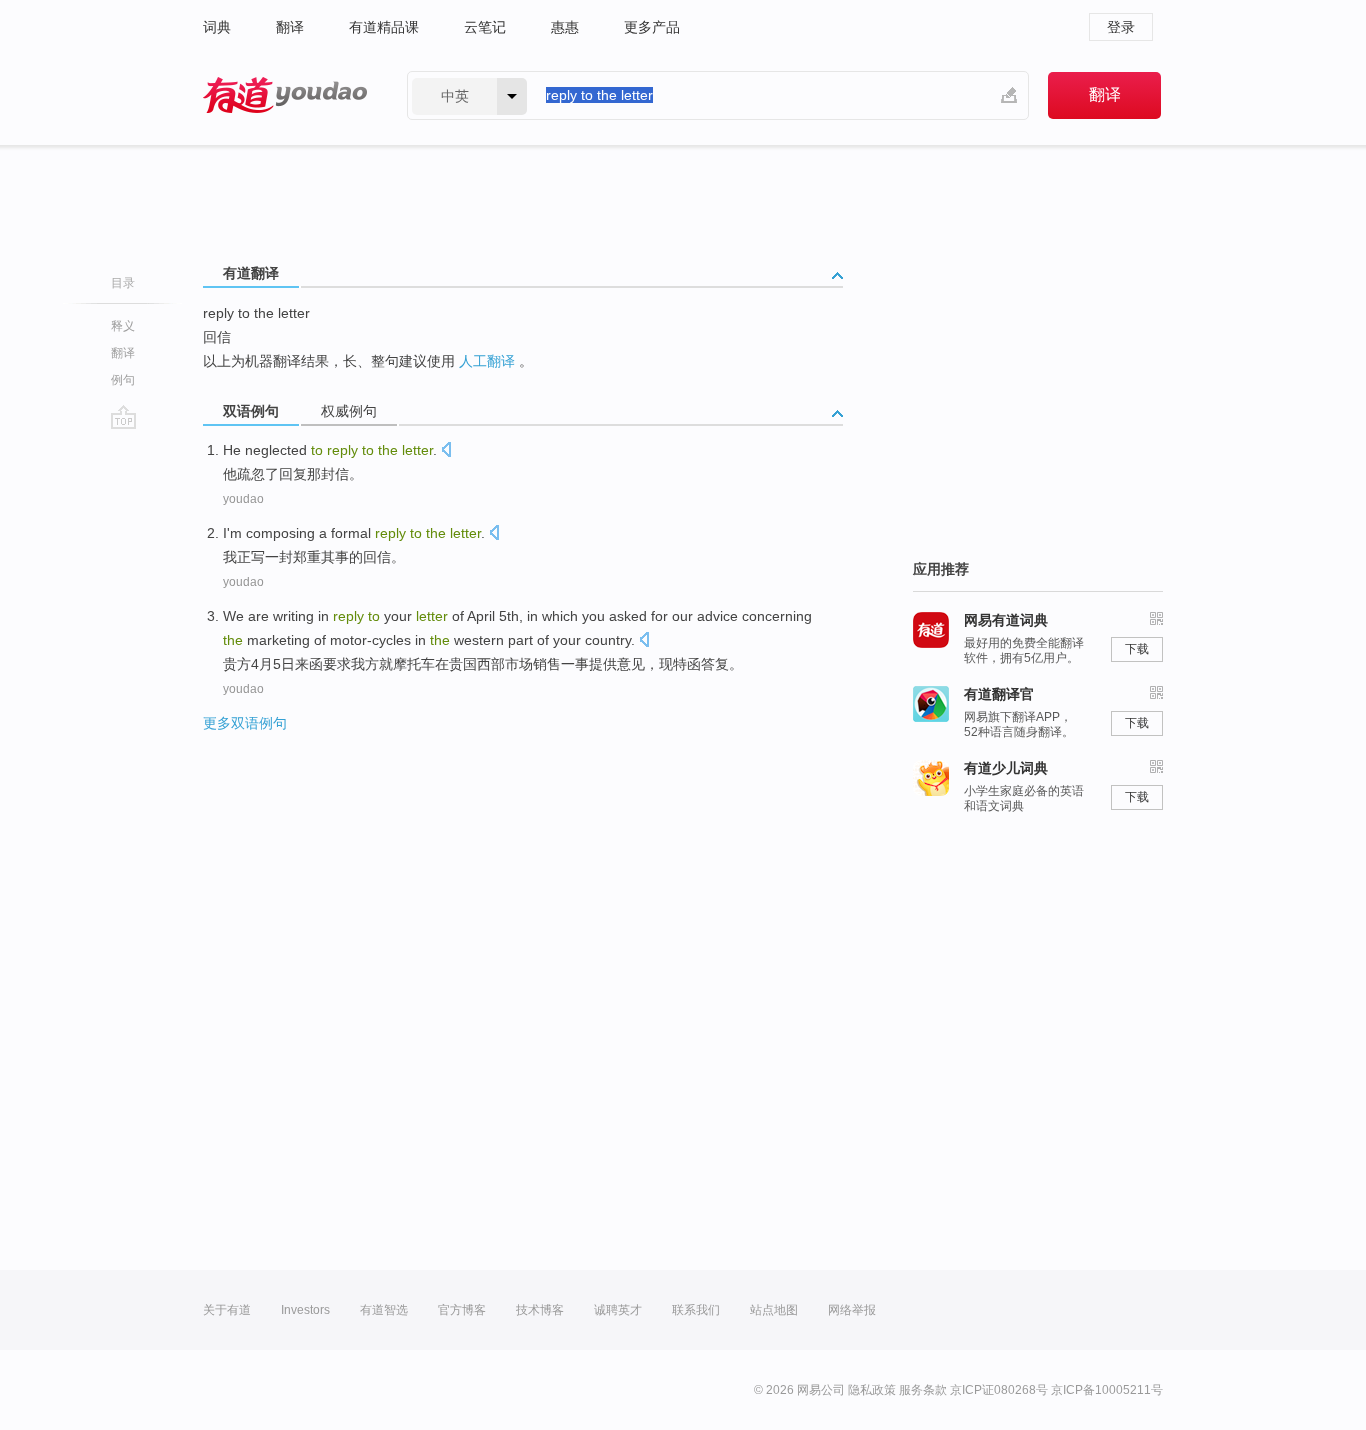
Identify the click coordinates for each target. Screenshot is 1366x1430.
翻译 (290, 27)
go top (123, 417)
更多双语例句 (245, 723)
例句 (123, 380)
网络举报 (852, 1310)
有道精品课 (384, 27)
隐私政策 (872, 1390)
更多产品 (652, 27)
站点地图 (774, 1310)
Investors (305, 1310)
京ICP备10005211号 (1107, 1390)
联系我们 (696, 1310)
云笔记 (485, 27)
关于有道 (227, 1310)
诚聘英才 (618, 1310)
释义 (123, 326)
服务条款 (923, 1390)
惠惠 (565, 27)
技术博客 (540, 1310)
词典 (217, 27)
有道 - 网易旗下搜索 (285, 95)
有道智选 (384, 1310)
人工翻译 (487, 361)
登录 (1121, 27)
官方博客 (462, 1310)
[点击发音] (446, 451)
